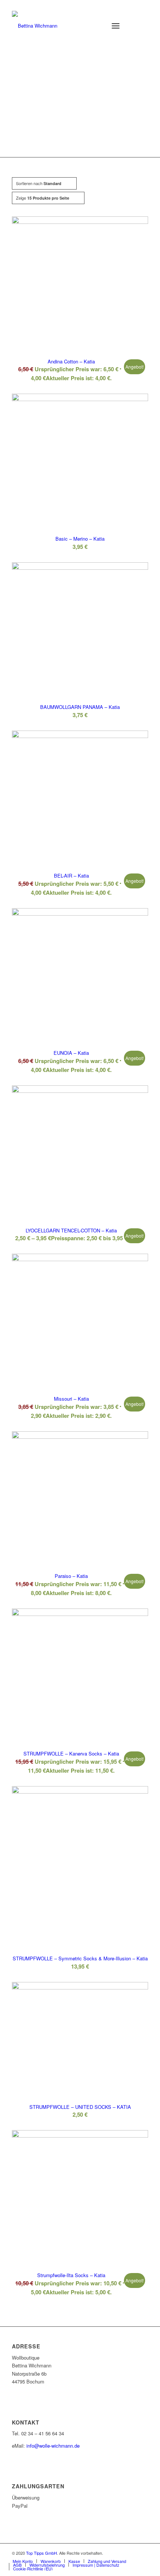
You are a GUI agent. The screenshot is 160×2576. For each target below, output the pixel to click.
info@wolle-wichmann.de (53, 2446)
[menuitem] (97, 26)
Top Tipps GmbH (41, 2553)
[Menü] (116, 26)
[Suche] (97, 26)
